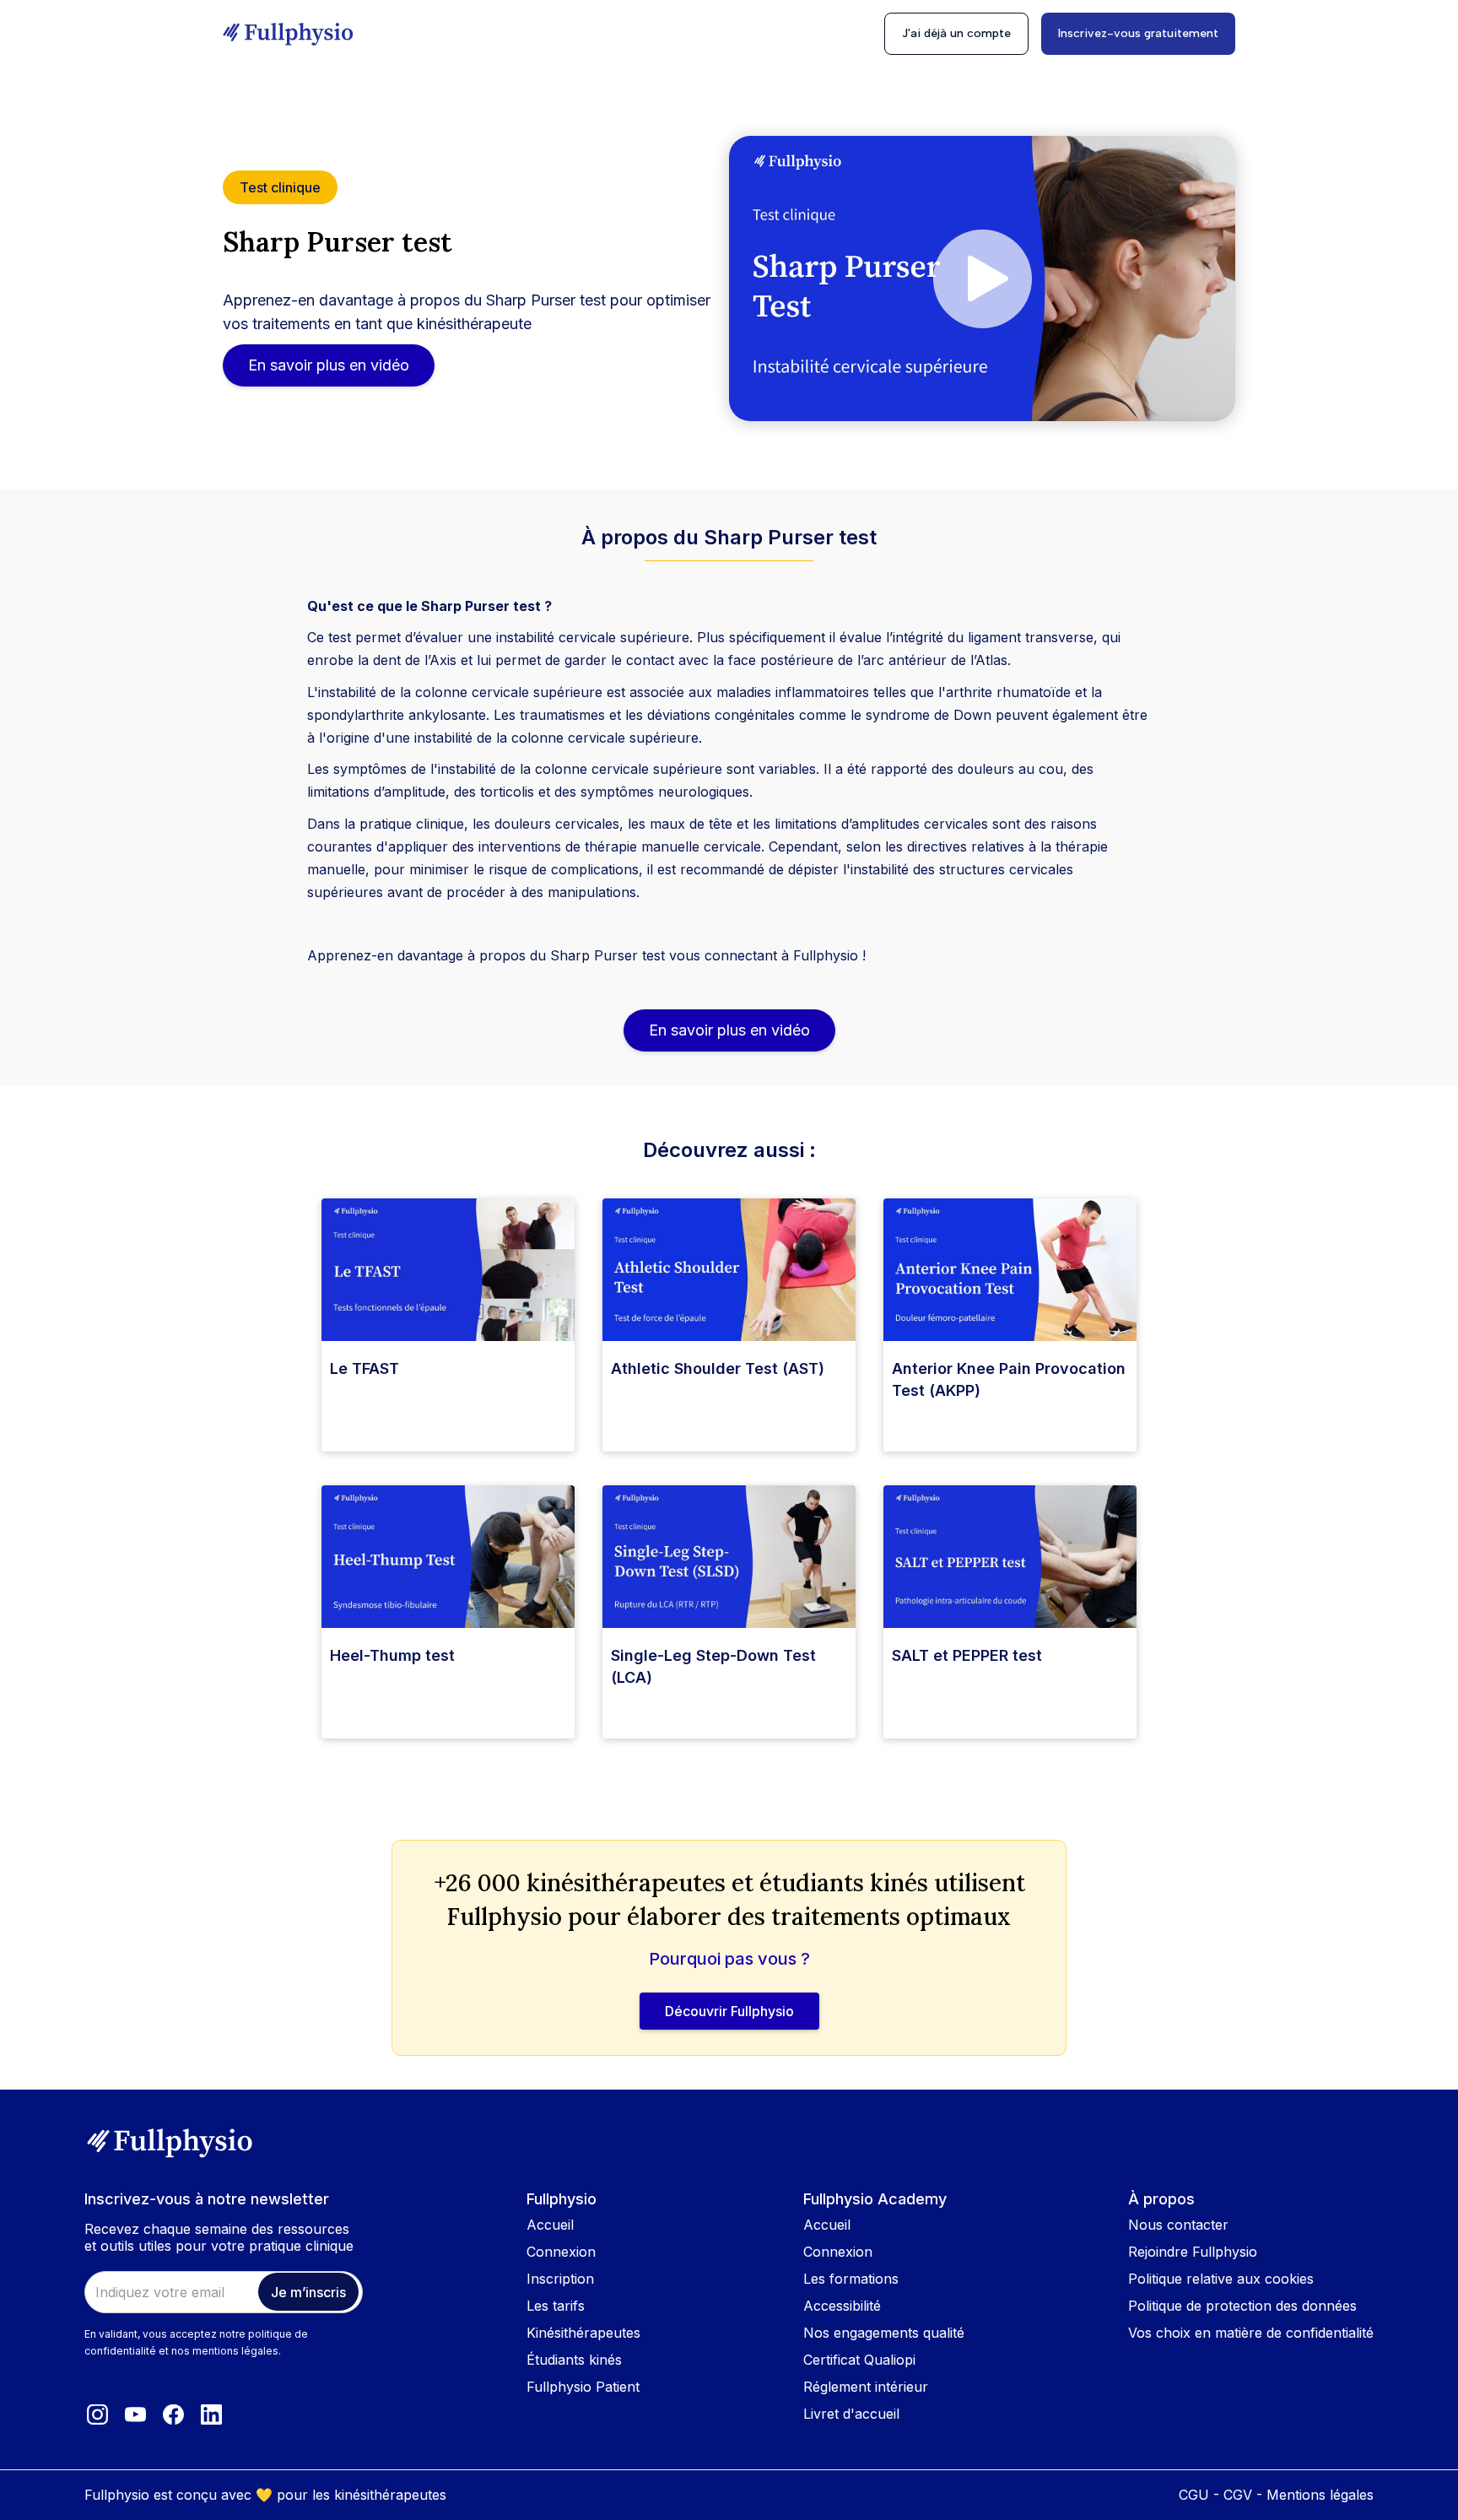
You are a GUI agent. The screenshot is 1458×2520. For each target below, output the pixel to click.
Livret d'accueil (851, 2414)
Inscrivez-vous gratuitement (1138, 33)
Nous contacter (1178, 2225)
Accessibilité (842, 2306)
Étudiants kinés (574, 2360)
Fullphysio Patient (583, 2387)
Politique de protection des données (1242, 2306)
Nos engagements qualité (884, 2333)
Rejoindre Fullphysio (1193, 2252)
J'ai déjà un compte (956, 33)
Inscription (560, 2279)
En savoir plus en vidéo (329, 365)
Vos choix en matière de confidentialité (1251, 2333)
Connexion (561, 2252)
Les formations (851, 2279)
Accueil (550, 2225)
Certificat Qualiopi (859, 2360)
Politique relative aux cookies (1221, 2279)
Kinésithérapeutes (583, 2333)
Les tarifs (556, 2306)
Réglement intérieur (866, 2387)
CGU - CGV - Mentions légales (1276, 2495)
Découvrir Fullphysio (729, 2011)
